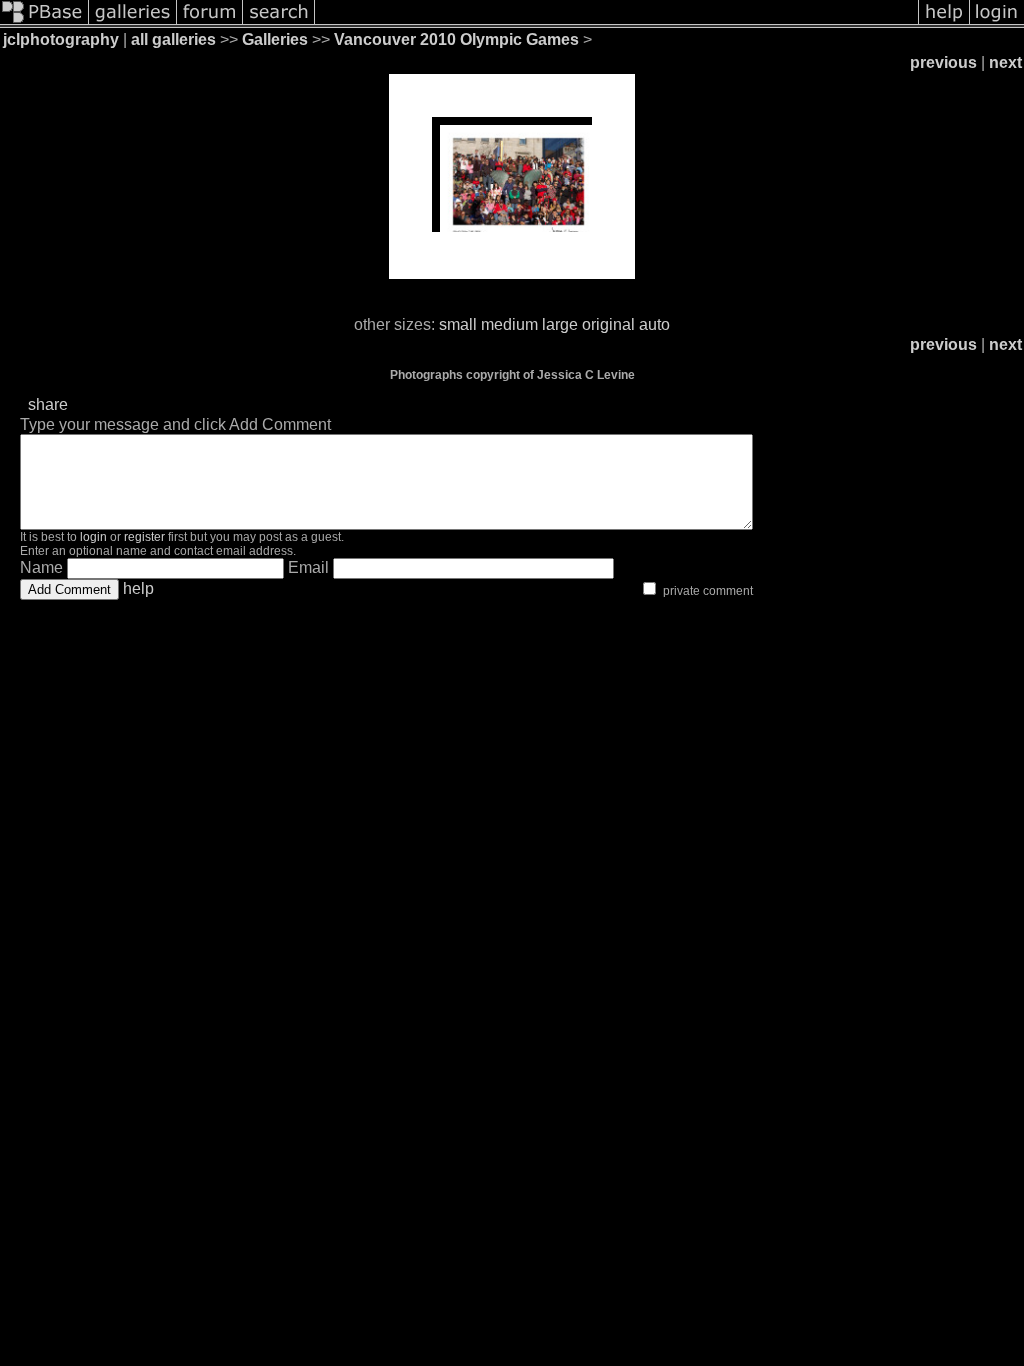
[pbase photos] (44, 22)
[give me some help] (944, 22)
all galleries (173, 39)
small (458, 324)
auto (654, 324)
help (138, 588)
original (608, 324)
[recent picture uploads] (133, 22)
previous (943, 62)
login (93, 537)
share (48, 404)
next (1005, 62)
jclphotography (61, 39)
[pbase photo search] (279, 22)
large (560, 324)
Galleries (275, 39)
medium (509, 324)
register (144, 537)
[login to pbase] (997, 22)
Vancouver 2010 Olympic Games (456, 39)
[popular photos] (616, 22)
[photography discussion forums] (210, 22)
